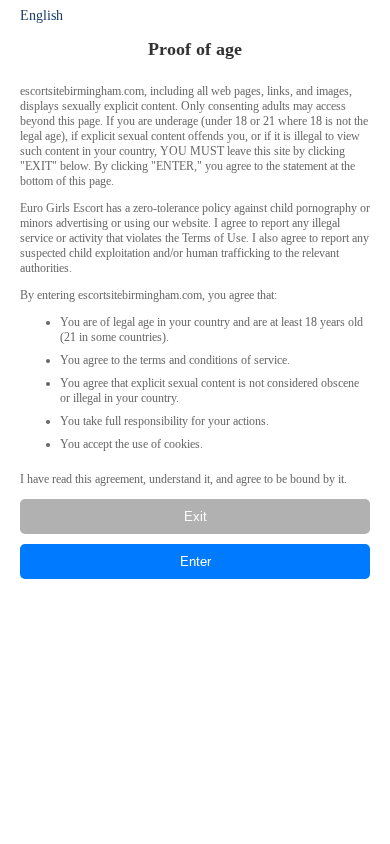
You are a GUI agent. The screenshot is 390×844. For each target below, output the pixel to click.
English (41, 15)
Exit (195, 516)
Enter (195, 561)
